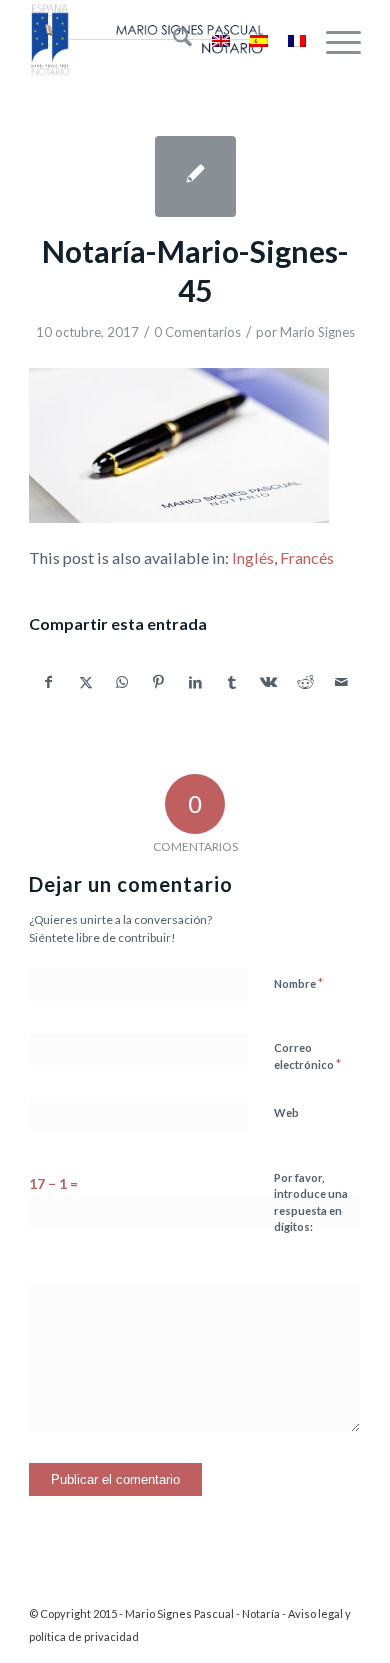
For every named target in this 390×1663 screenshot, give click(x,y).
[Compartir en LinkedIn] (196, 682)
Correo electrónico (307, 1057)
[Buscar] (172, 40)
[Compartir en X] (86, 682)
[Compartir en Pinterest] (159, 682)
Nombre (298, 983)
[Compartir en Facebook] (48, 682)
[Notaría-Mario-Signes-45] (195, 176)
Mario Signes (317, 332)
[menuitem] (172, 40)
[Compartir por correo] (342, 682)
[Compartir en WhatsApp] (122, 682)
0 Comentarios (197, 332)
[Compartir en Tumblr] (232, 682)
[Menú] (333, 40)
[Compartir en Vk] (269, 682)
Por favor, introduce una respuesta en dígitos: (311, 1202)
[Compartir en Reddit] (306, 682)
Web (286, 1112)
